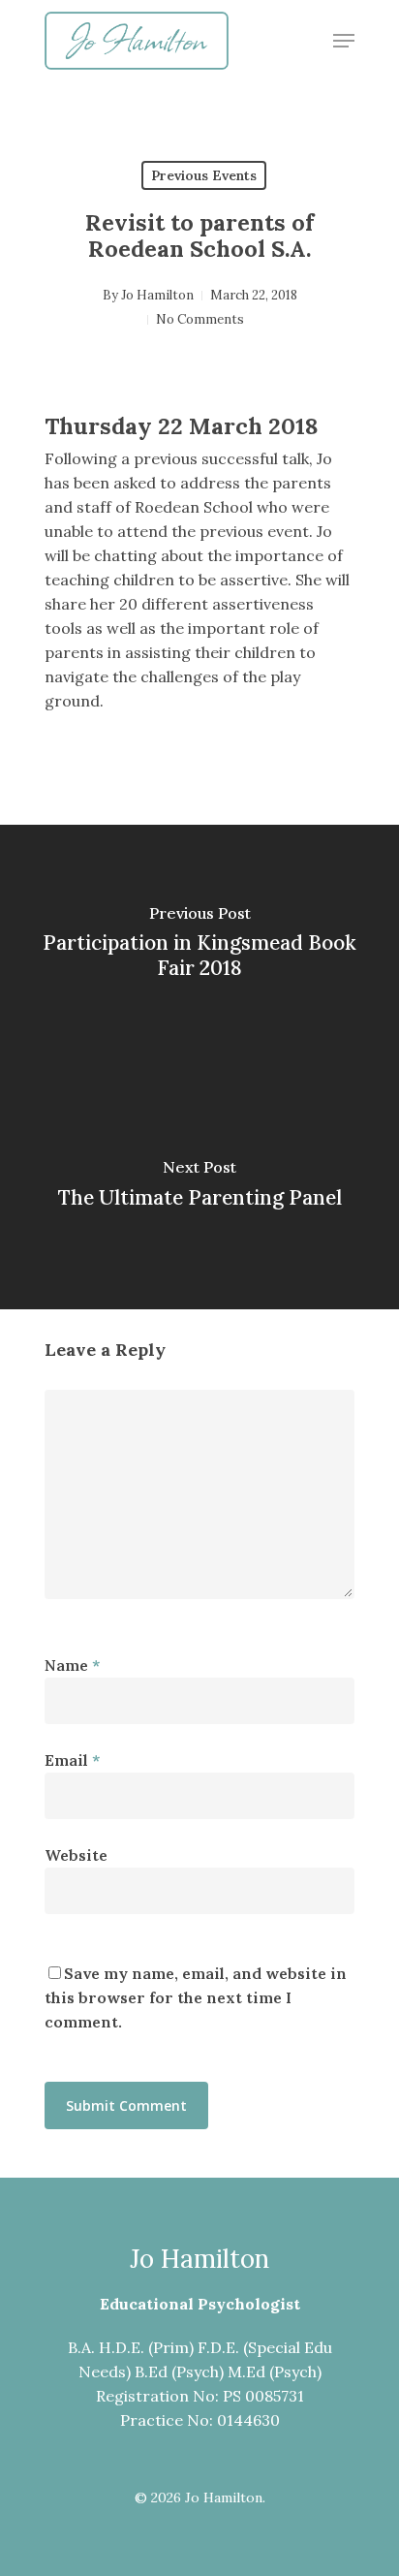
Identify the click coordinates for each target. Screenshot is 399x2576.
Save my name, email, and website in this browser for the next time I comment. (196, 1997)
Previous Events (204, 175)
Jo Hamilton (157, 295)
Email (72, 1760)
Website (76, 1855)
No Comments (200, 319)
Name (72, 1665)
